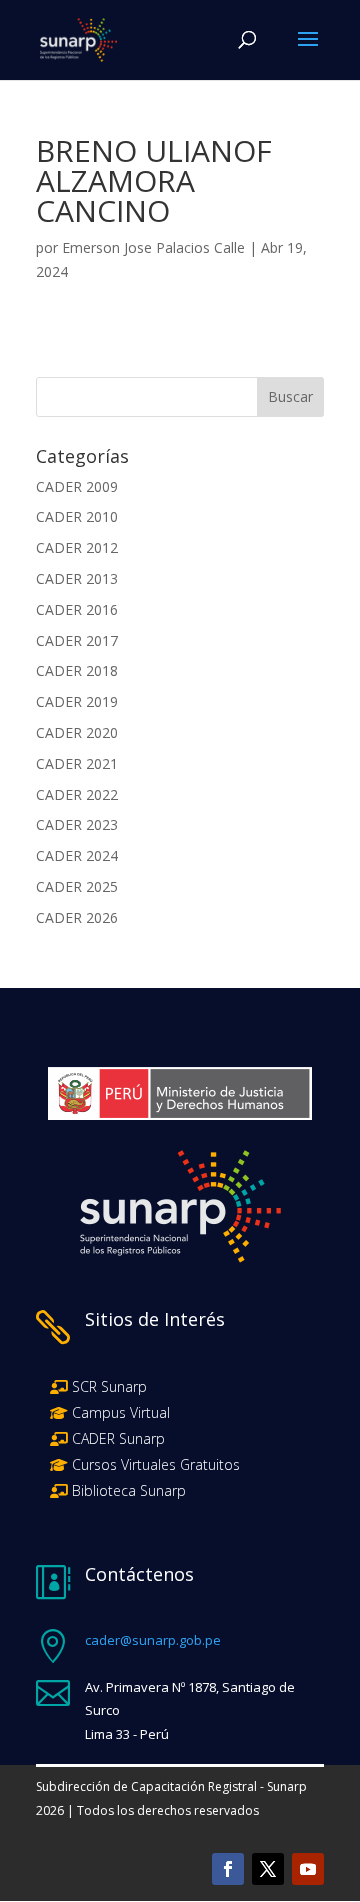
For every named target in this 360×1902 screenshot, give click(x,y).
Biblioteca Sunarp (129, 1490)
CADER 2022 (77, 794)
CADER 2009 (77, 486)
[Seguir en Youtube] (308, 1869)
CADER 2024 (77, 855)
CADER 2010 (77, 516)
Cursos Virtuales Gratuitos (154, 1464)
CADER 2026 (77, 917)
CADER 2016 (77, 609)
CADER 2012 (77, 547)
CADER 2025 (77, 886)
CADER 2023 (77, 824)
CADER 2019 (77, 701)
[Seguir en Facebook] (228, 1869)
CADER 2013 (77, 578)
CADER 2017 (77, 640)
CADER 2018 (77, 670)
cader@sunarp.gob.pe (153, 1640)
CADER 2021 (77, 763)
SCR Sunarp (109, 1386)
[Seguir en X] (268, 1869)
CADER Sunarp (118, 1438)
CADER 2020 (77, 732)
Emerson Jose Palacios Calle (153, 247)
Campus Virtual (119, 1412)
